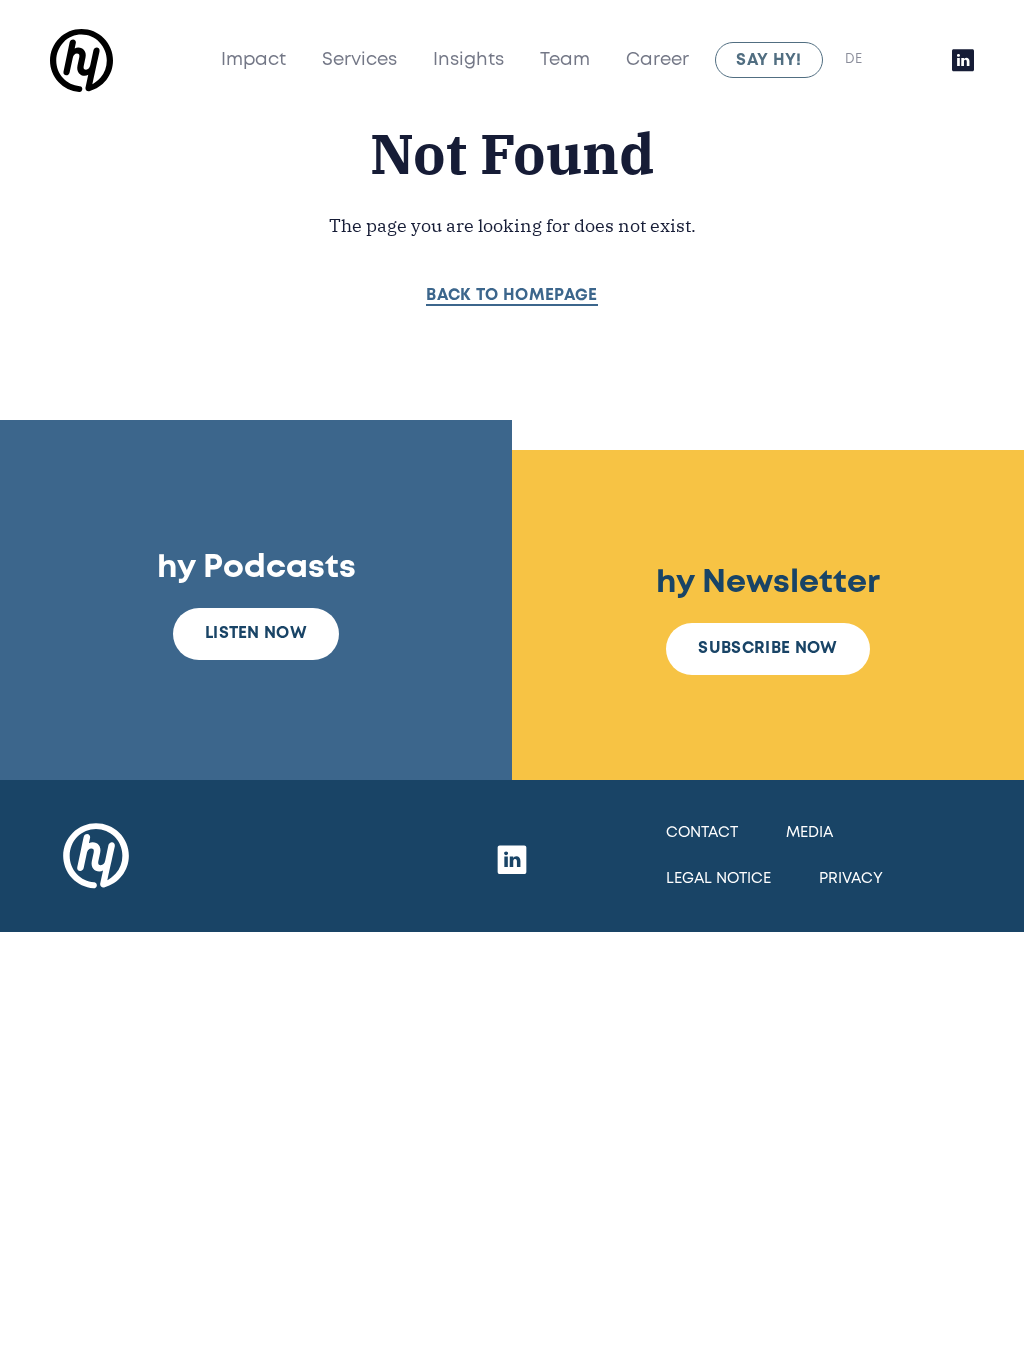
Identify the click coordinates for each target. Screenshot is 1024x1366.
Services (359, 60)
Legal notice (718, 879)
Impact (253, 60)
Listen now (256, 633)
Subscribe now (767, 648)
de (853, 59)
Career (657, 60)
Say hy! (768, 60)
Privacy (851, 879)
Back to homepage (511, 295)
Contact (702, 833)
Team (565, 60)
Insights (468, 60)
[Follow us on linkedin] (963, 60)
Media (809, 833)
